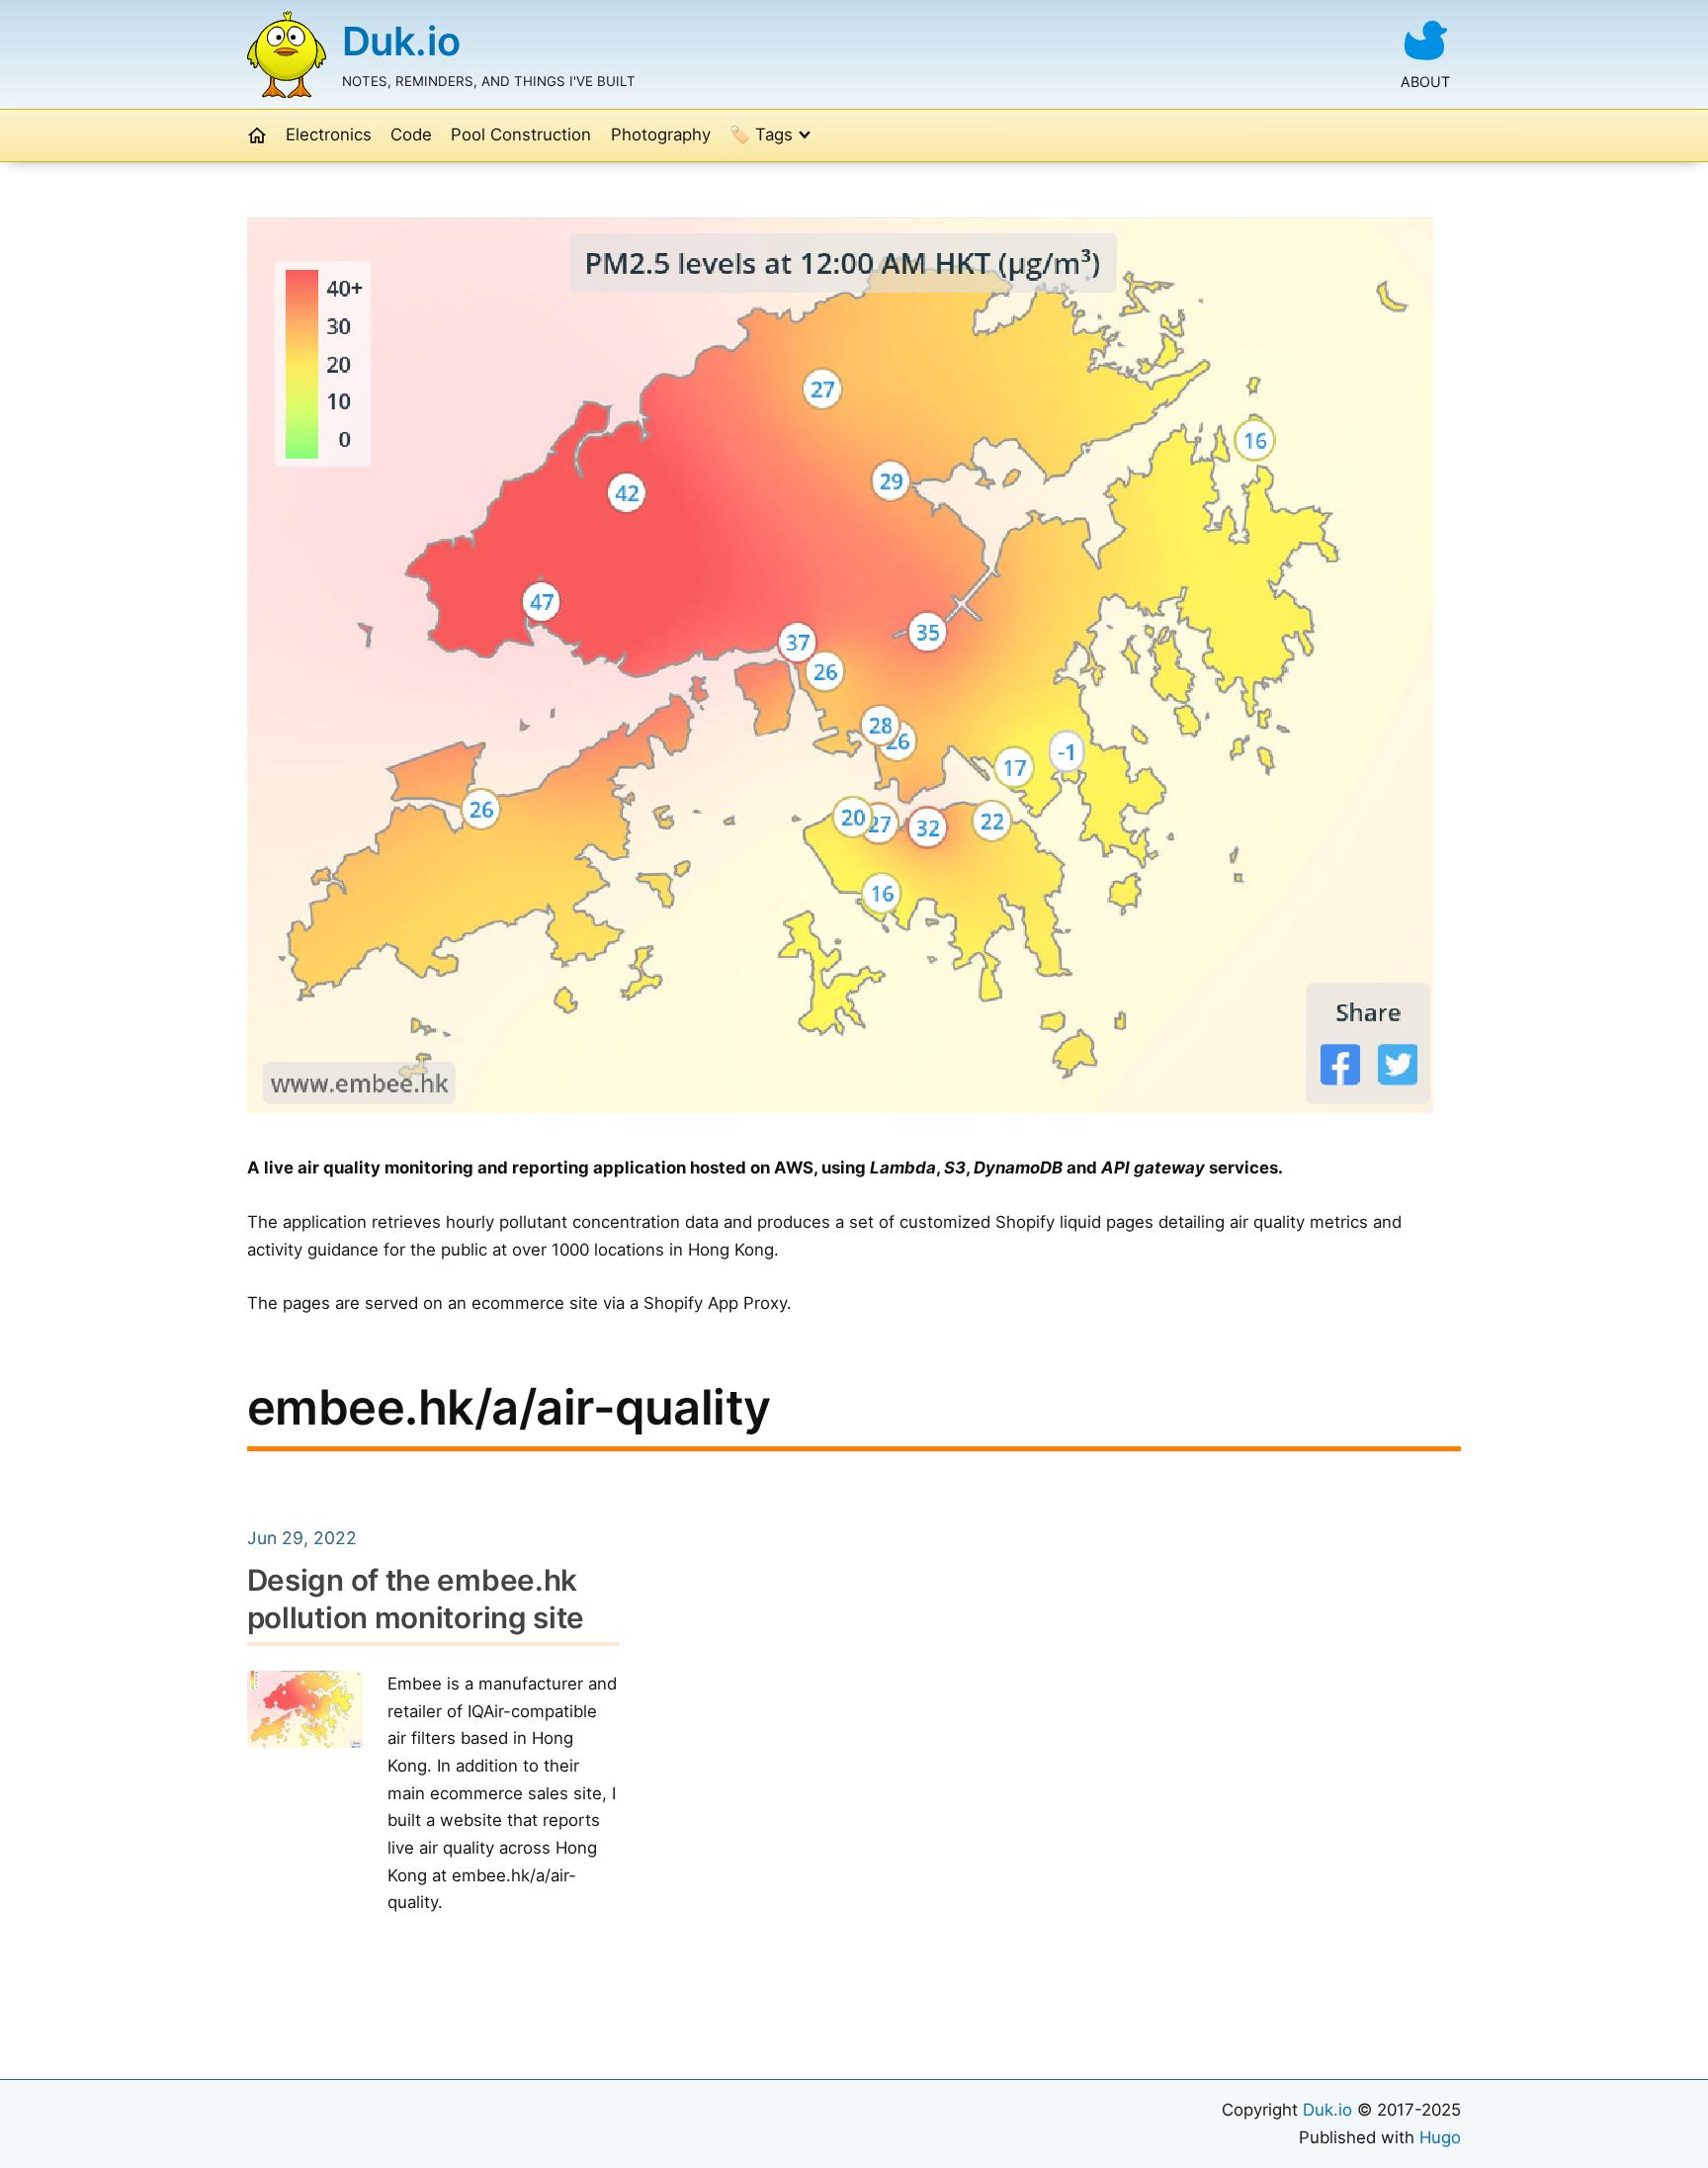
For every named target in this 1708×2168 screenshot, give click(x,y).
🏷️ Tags (761, 134)
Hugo (1440, 2137)
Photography (661, 134)
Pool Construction (521, 134)
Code (411, 134)
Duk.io (401, 41)
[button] (256, 135)
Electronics (329, 134)
